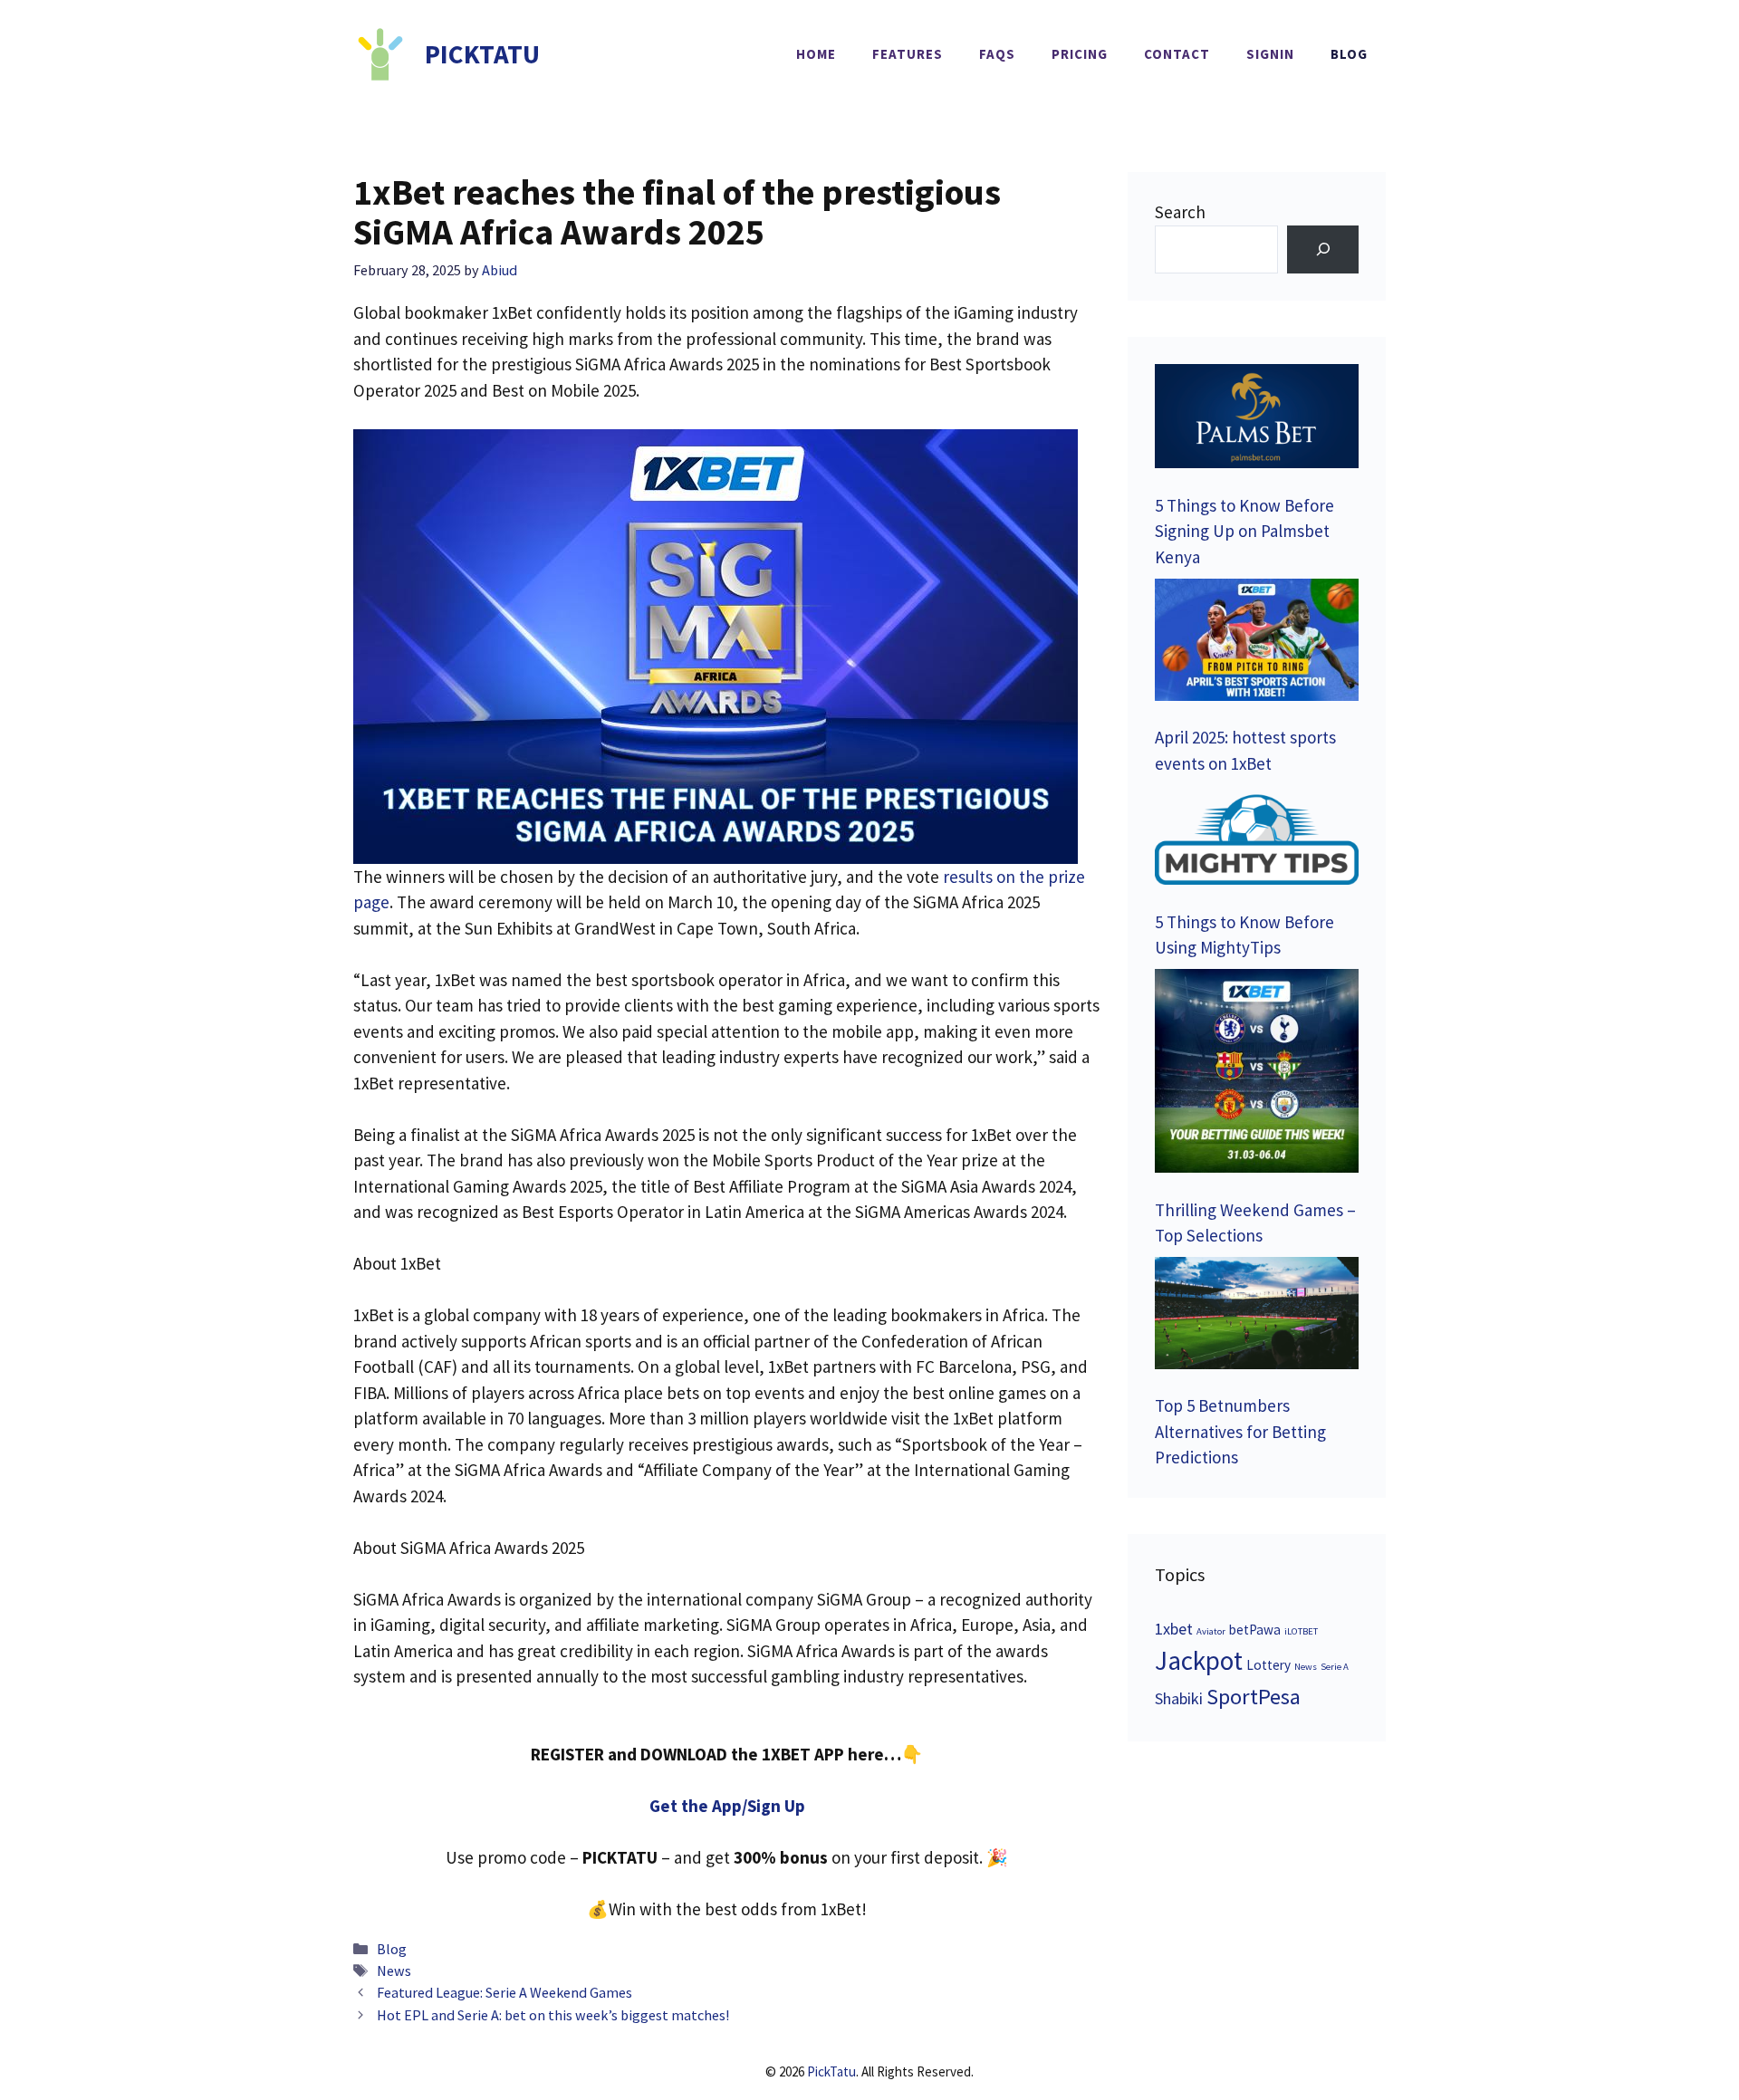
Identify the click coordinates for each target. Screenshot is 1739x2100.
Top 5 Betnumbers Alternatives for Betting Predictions (1240, 1431)
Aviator (1211, 1631)
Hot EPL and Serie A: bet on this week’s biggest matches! (553, 2015)
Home (816, 54)
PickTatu (831, 2071)
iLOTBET (1301, 1631)
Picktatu (482, 54)
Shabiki (1179, 1698)
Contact (1177, 54)
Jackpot (1199, 1660)
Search (1180, 212)
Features (908, 54)
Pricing (1080, 54)
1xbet (1174, 1629)
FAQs (997, 54)
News (394, 1971)
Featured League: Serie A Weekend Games (504, 1992)
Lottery (1268, 1665)
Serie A (1335, 1667)
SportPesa (1254, 1697)
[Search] (1323, 249)
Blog (1349, 54)
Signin (1270, 54)
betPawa (1255, 1630)
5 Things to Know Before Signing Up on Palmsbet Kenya (1244, 531)
